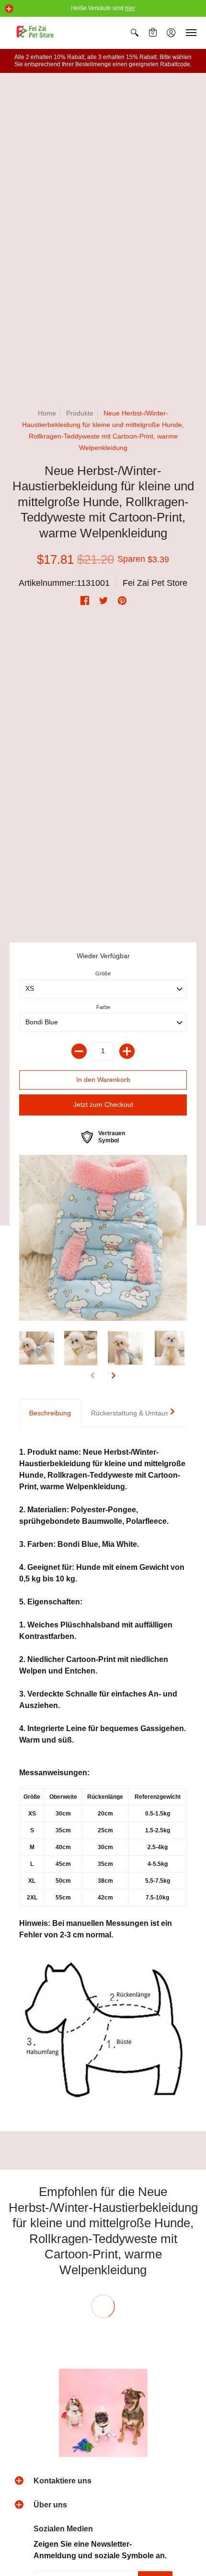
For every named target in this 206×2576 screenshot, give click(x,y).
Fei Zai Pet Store (155, 583)
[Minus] (79, 1051)
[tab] (50, 1413)
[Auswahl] (127, 1051)
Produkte (80, 413)
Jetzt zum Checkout (103, 1104)
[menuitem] (135, 33)
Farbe (103, 1007)
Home (47, 413)
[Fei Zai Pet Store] (36, 33)
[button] (9, 9)
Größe (103, 973)
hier (130, 8)
